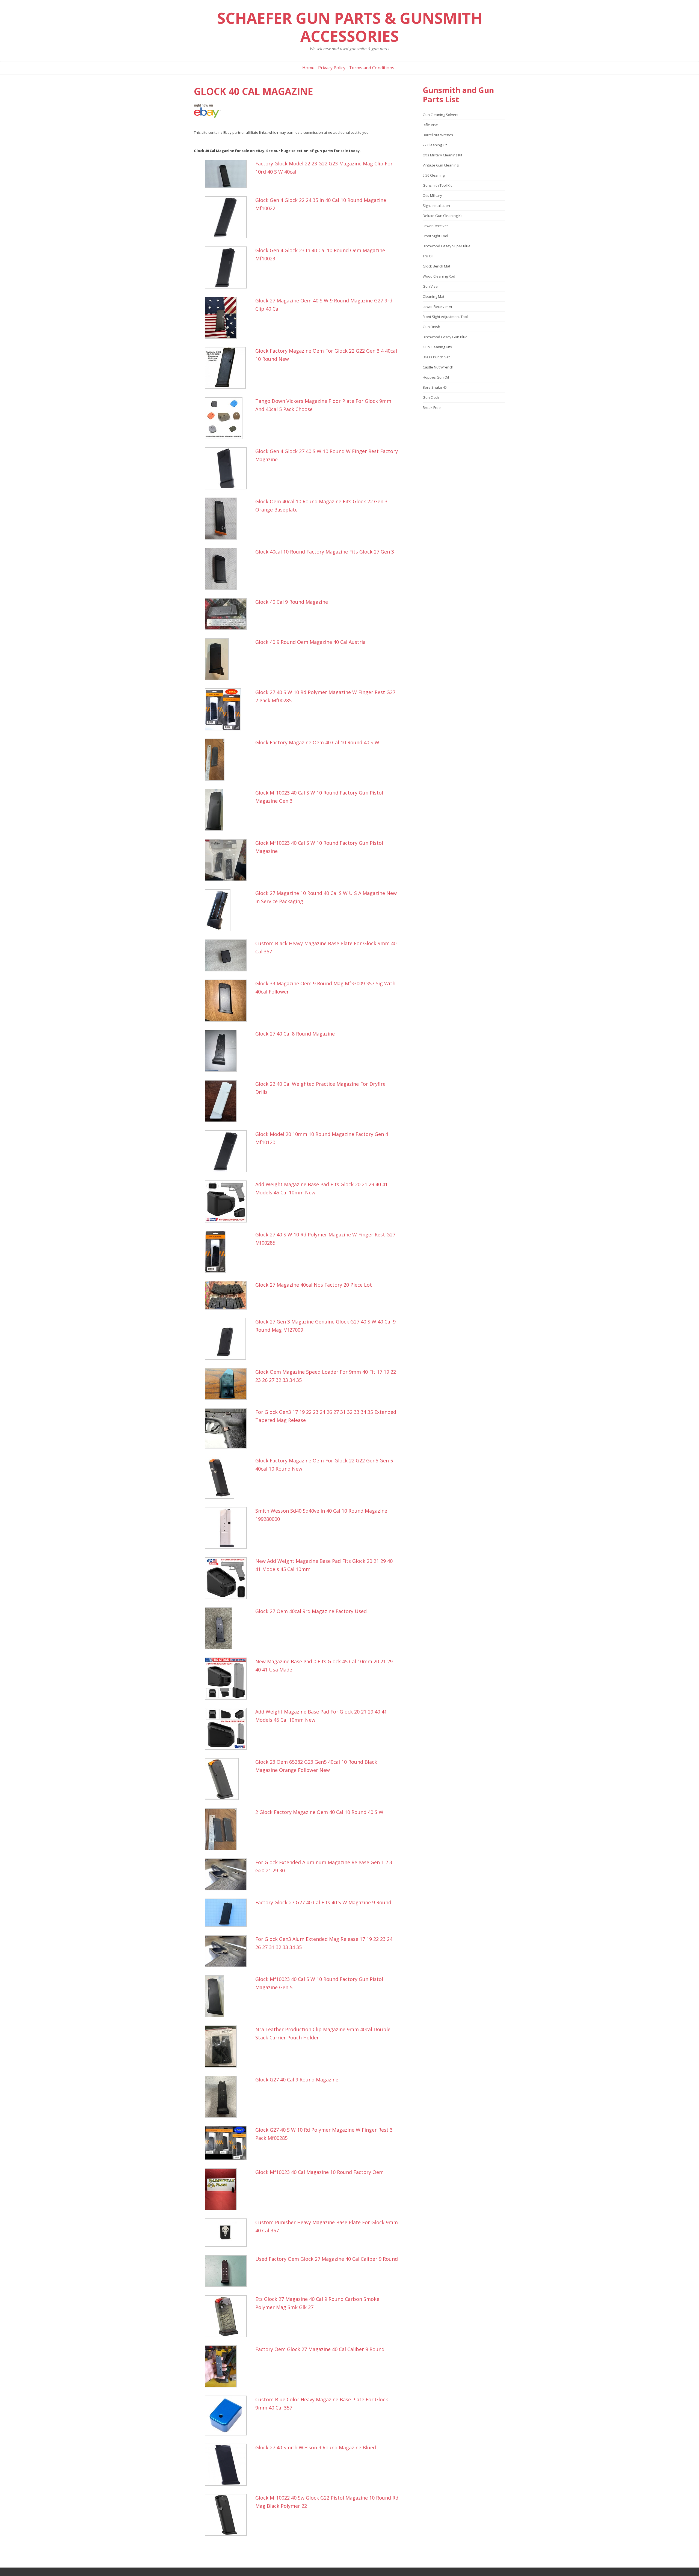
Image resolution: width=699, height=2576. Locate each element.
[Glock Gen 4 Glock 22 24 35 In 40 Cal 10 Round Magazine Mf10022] (229, 217)
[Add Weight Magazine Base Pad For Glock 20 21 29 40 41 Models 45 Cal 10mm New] (229, 1729)
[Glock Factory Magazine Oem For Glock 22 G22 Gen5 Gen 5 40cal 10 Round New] (229, 1478)
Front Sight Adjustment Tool (445, 317)
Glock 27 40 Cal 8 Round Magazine (295, 1034)
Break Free (432, 407)
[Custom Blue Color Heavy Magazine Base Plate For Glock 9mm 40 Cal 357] (229, 2416)
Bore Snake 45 (435, 387)
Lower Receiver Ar (438, 307)
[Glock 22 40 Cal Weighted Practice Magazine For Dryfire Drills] (229, 1101)
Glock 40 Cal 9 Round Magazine (292, 602)
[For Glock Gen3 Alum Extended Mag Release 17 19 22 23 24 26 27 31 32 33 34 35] (229, 1951)
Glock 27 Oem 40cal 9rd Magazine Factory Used (311, 1611)
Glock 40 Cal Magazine (254, 91)
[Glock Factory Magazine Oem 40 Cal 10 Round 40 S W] (229, 760)
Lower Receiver (435, 226)
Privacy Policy (332, 68)
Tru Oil (428, 256)
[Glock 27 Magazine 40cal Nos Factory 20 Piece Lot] (229, 1295)
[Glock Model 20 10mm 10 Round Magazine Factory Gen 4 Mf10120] (229, 1151)
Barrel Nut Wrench (438, 135)
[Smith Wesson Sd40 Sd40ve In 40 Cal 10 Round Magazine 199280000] (229, 1528)
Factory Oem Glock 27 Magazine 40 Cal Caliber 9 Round (320, 2349)
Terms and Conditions (372, 68)
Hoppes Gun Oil (436, 377)
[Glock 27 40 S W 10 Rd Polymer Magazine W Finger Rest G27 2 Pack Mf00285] (229, 709)
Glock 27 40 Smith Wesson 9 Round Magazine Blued (316, 2447)
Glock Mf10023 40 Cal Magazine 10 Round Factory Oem (319, 2172)
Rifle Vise (430, 125)
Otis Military (432, 195)
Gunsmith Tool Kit (437, 185)
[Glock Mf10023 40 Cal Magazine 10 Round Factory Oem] (229, 2189)
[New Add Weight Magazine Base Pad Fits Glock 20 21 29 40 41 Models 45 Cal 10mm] (229, 1578)
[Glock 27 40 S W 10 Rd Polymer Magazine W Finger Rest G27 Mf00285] (229, 1252)
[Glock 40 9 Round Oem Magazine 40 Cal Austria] (229, 659)
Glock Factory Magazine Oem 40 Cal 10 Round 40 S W (317, 742)
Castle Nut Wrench (438, 367)
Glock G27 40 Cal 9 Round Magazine (297, 2080)
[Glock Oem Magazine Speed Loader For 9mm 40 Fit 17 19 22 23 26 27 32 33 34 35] (229, 1384)
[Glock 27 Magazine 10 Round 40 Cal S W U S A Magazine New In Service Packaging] (229, 910)
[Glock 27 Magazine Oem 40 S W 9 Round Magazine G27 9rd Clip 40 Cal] (229, 318)
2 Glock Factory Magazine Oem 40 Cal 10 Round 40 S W (319, 1812)
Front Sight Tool (435, 236)
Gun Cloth (431, 397)
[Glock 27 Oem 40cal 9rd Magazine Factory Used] (229, 1628)
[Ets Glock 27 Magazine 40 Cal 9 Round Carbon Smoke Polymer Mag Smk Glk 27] (229, 2316)
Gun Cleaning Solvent (441, 115)
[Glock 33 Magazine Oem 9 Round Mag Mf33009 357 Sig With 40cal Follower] (229, 1001)
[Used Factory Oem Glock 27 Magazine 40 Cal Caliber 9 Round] (229, 2271)
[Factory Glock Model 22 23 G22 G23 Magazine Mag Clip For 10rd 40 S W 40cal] (229, 174)
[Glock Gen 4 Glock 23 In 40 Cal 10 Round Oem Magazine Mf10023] (229, 267)
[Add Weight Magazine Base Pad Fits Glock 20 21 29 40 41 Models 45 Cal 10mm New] (229, 1201)
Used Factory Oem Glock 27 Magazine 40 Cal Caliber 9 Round (327, 2259)
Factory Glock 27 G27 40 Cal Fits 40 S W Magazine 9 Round (323, 1902)
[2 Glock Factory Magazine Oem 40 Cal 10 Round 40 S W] (229, 1829)
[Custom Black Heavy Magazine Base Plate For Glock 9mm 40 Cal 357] (229, 955)
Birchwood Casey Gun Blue (445, 337)
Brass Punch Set (436, 357)
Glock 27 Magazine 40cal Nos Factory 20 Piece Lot (314, 1285)
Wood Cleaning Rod (439, 276)
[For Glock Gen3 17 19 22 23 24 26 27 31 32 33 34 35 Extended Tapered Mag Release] (229, 1428)
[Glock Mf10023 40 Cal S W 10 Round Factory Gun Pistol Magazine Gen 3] (229, 810)
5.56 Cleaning (434, 175)
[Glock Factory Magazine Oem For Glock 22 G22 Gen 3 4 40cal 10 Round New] (229, 368)
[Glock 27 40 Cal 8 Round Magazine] (229, 1051)
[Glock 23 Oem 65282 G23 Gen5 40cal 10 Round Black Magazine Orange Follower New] (229, 1779)
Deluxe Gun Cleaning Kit (443, 216)
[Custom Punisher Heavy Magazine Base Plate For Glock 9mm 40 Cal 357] (229, 2233)
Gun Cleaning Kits (437, 347)
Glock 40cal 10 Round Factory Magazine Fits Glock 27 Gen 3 (325, 552)
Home (308, 68)
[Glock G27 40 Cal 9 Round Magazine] (229, 2097)
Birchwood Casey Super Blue (447, 246)
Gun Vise (430, 286)
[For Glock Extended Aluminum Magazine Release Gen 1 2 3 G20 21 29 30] (229, 1874)
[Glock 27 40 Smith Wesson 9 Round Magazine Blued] (229, 2465)
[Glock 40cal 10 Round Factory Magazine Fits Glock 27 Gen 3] (229, 569)
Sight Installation (436, 206)
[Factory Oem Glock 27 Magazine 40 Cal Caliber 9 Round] (229, 2366)
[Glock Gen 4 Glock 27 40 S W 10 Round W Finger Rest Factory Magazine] (229, 468)
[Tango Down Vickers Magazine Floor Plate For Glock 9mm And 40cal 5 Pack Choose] (229, 418)
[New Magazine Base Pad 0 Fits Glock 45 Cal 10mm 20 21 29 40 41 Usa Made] (229, 1679)
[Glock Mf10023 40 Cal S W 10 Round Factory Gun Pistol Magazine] (229, 860)
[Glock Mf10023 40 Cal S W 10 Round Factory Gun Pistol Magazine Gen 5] (229, 1996)
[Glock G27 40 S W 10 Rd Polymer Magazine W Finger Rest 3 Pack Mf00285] (229, 2143)
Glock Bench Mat (436, 266)
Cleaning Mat (433, 296)
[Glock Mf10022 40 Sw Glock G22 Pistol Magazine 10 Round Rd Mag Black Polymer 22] (229, 2515)
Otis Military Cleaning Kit (442, 155)
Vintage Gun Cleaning (441, 165)
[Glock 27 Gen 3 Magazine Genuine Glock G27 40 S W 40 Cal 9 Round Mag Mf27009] (229, 1339)
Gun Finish (431, 327)
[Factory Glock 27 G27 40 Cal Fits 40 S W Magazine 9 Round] (229, 1913)
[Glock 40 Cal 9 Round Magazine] (229, 614)
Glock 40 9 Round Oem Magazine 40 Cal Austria (310, 642)
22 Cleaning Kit (435, 145)
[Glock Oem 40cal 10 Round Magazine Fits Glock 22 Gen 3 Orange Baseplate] (229, 519)
